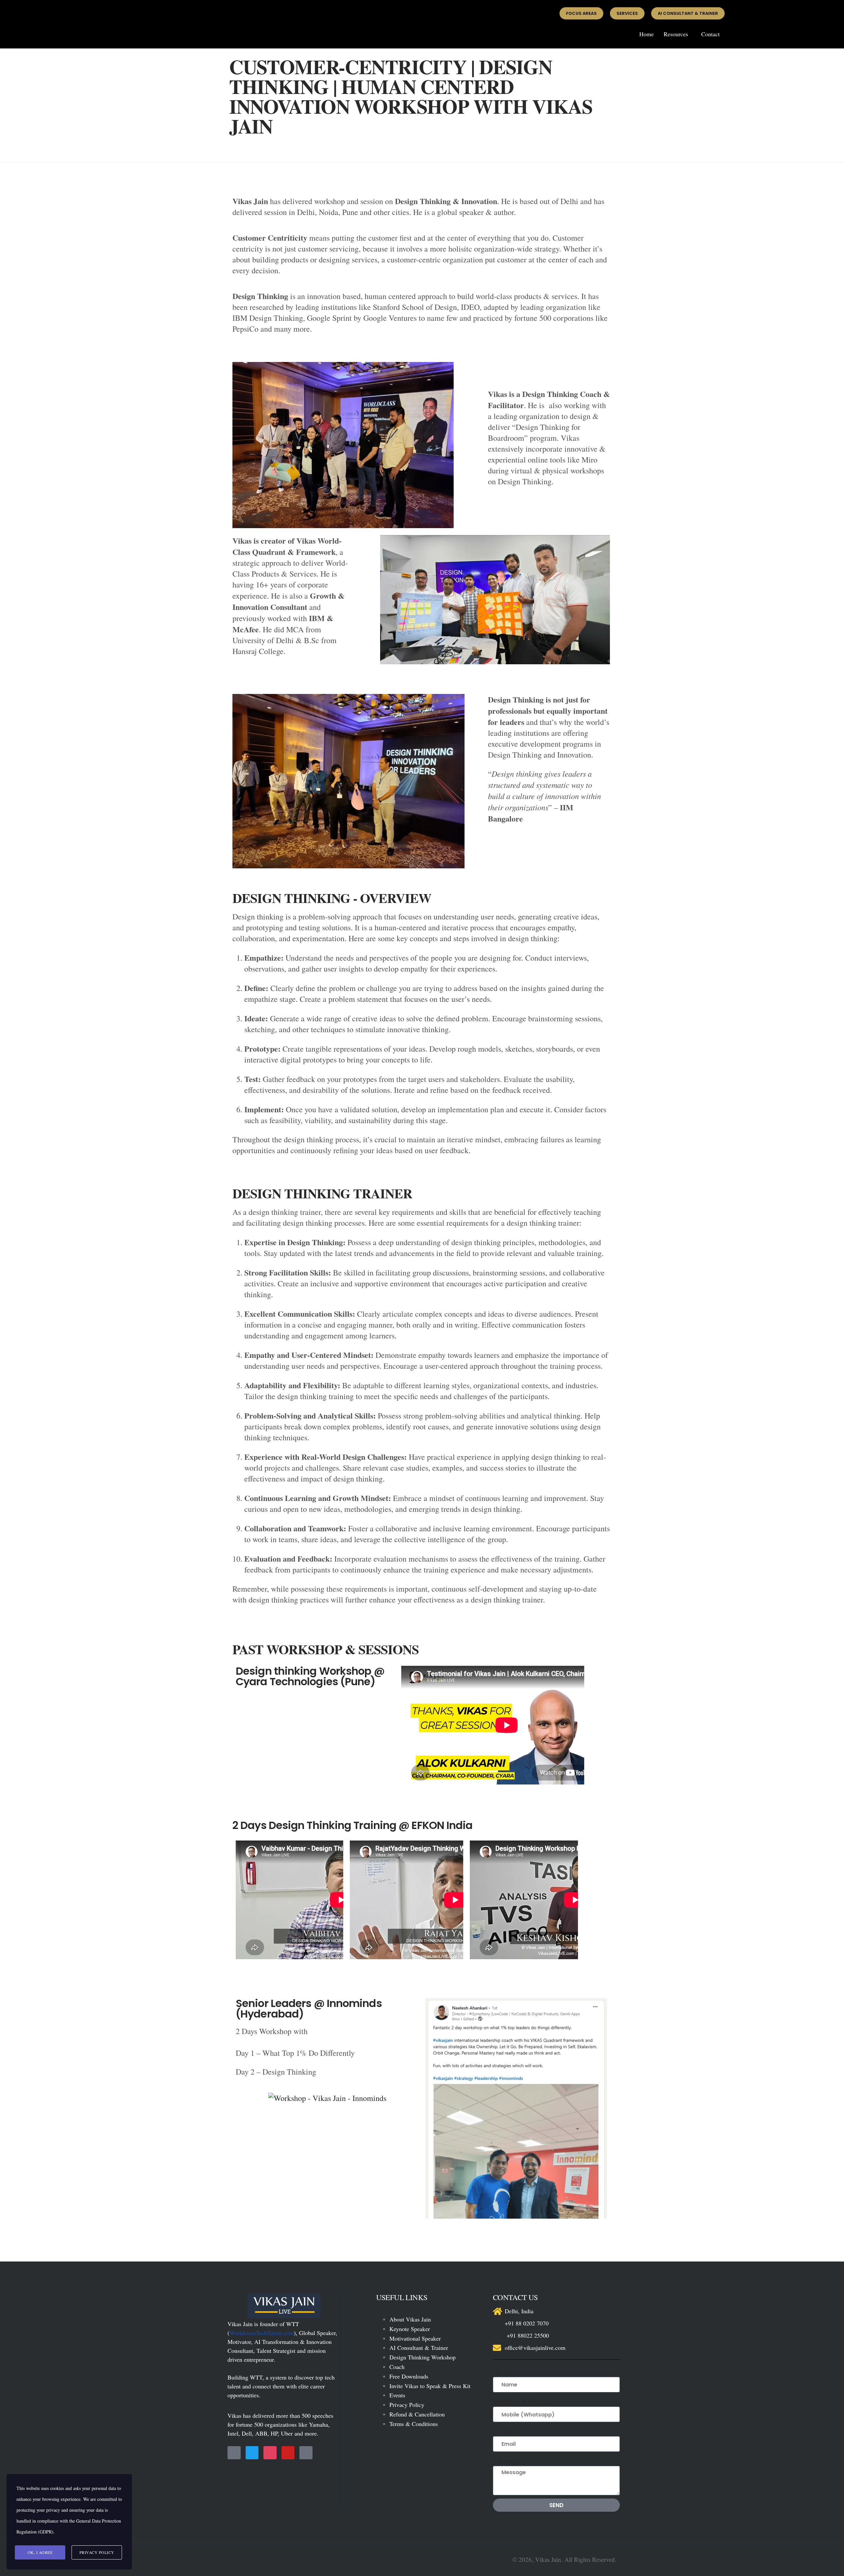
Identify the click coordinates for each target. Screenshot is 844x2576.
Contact (710, 34)
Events (397, 2395)
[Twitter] (252, 2453)
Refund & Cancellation (417, 2414)
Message (507, 2460)
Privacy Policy (407, 2405)
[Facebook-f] (234, 2453)
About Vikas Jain (410, 2319)
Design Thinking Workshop (422, 2357)
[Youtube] (288, 2453)
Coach (397, 2367)
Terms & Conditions (414, 2424)
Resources (676, 34)
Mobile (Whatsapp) (524, 2401)
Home (647, 34)
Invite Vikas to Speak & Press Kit (430, 2386)
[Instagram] (270, 2453)
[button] (678, 34)
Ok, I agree (40, 2552)
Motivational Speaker (415, 2338)
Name (502, 2371)
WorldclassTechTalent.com (262, 2333)
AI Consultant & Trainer (419, 2348)
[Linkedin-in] (306, 2453)
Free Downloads (409, 2376)
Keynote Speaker (410, 2329)
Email (503, 2431)
